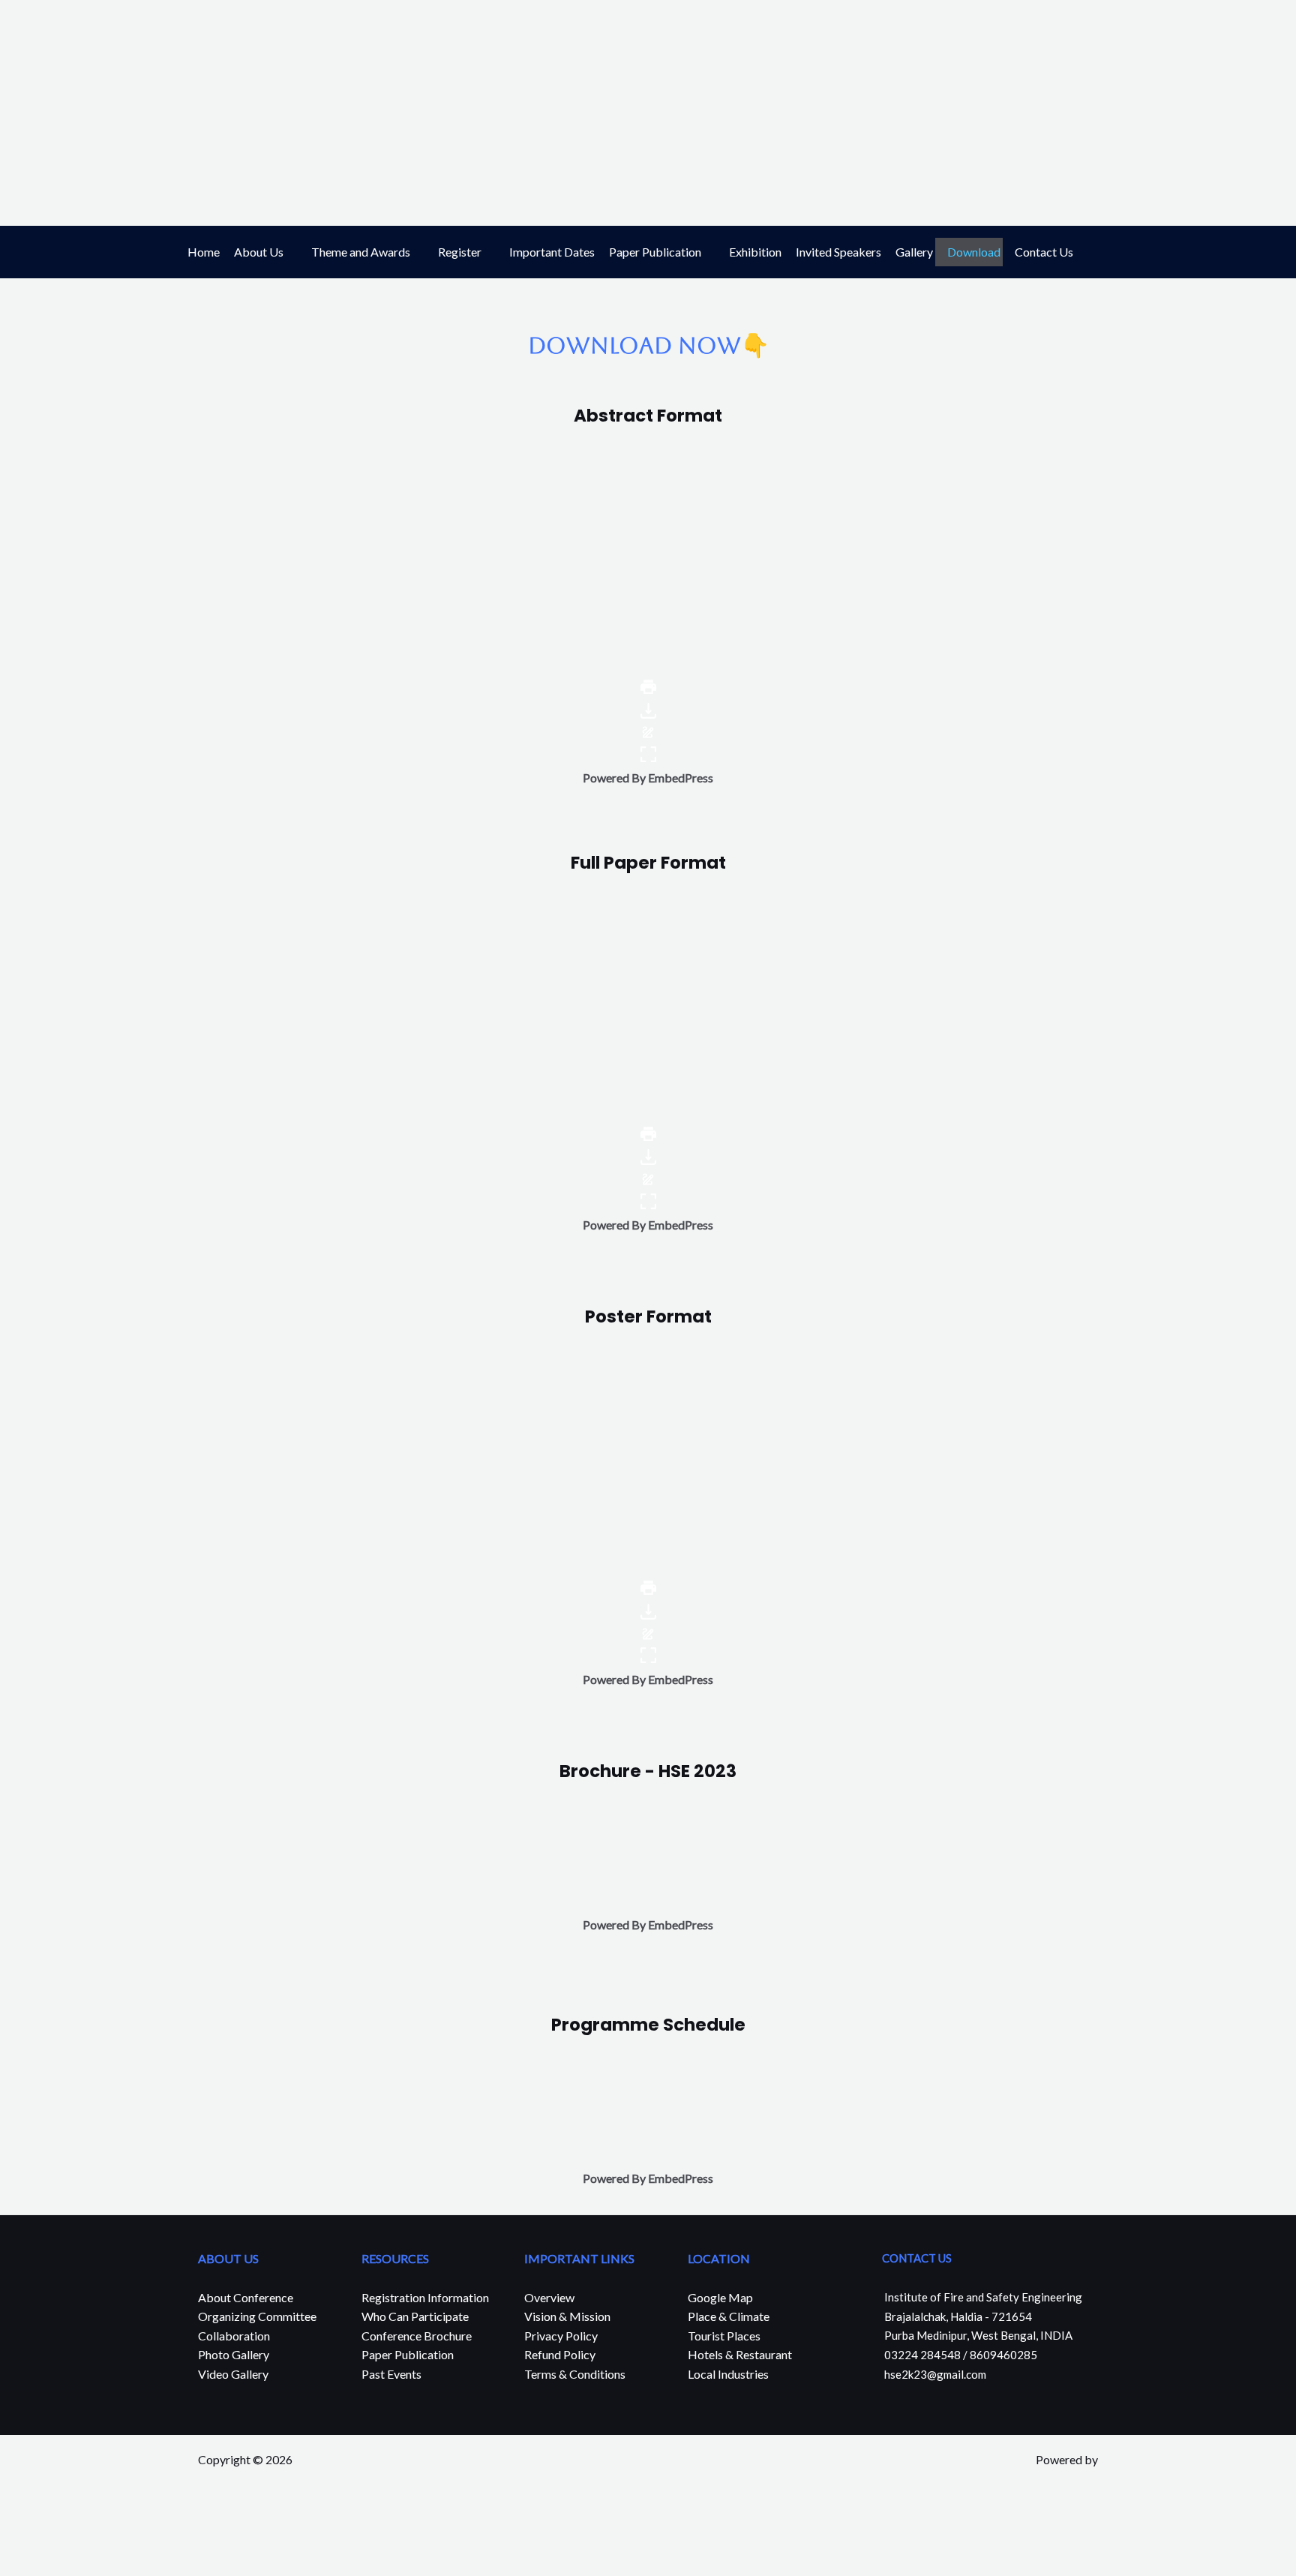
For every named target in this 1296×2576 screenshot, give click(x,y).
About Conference (246, 2297)
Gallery (914, 252)
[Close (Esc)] (22, 2539)
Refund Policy (560, 2354)
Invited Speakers (838, 252)
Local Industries (728, 2374)
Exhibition (755, 252)
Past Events (391, 2374)
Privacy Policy (561, 2336)
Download (974, 252)
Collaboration (234, 2336)
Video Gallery (233, 2374)
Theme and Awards (361, 252)
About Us (259, 252)
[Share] (70, 2539)
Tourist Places (724, 2336)
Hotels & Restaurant (740, 2354)
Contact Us (1044, 252)
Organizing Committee (257, 2316)
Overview (549, 2297)
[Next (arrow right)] (70, 2565)
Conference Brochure (417, 2336)
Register (460, 252)
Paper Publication (655, 252)
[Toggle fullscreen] (117, 2539)
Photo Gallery (234, 2354)
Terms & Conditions (575, 2374)
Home (204, 252)
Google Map (720, 2297)
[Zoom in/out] (164, 2539)
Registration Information (425, 2297)
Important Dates (552, 252)
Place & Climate (729, 2316)
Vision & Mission (567, 2316)
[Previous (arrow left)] (22, 2565)
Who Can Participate (415, 2316)
